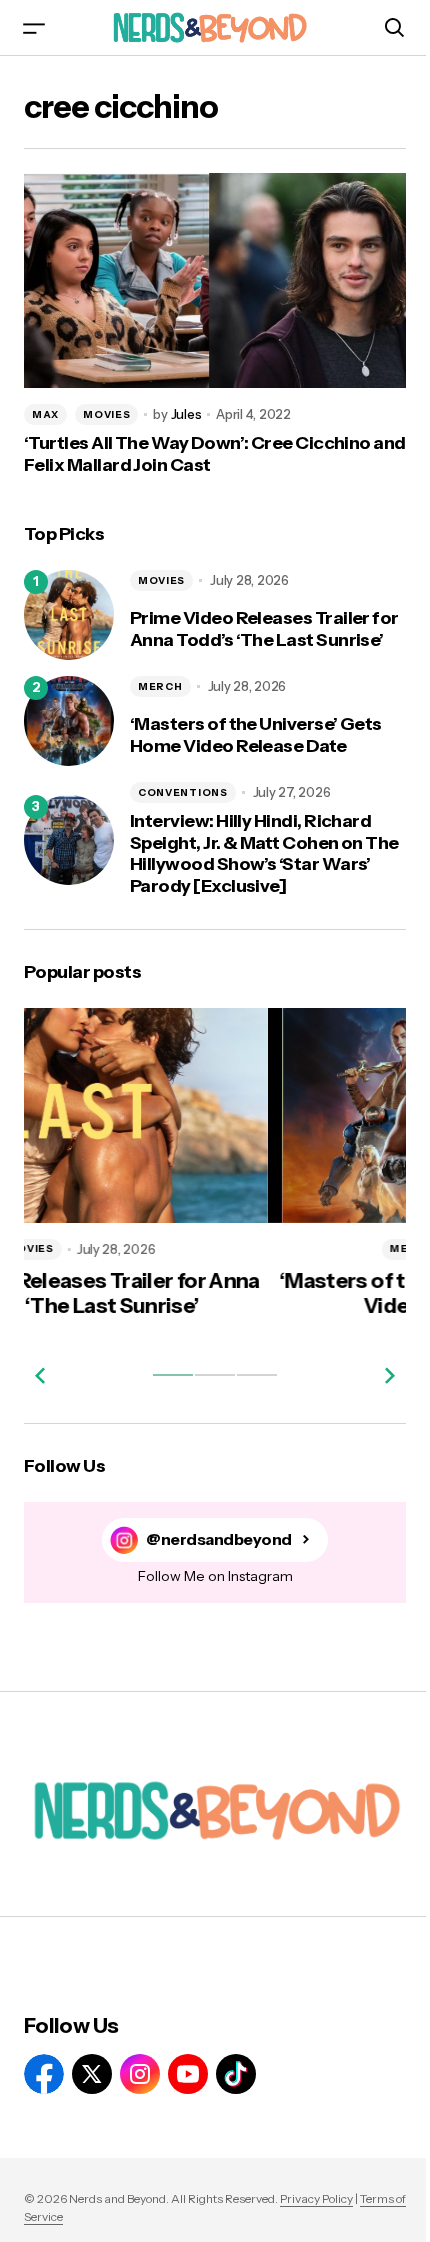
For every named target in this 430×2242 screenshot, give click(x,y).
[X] (92, 2074)
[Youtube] (188, 2074)
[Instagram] (140, 2074)
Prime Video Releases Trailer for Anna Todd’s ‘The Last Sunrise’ (264, 629)
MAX (45, 414)
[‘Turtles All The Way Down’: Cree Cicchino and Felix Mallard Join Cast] (215, 280)
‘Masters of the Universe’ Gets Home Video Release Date (256, 735)
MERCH (160, 686)
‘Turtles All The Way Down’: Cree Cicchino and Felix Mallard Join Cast (215, 454)
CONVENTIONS (183, 792)
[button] (34, 27)
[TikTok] (236, 2074)
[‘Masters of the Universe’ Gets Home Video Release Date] (69, 721)
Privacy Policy (316, 2198)
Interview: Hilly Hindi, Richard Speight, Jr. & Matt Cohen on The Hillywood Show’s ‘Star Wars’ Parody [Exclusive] (264, 854)
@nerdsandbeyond (219, 1539)
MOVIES (106, 414)
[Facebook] (44, 2074)
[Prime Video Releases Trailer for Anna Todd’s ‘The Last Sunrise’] (69, 615)
